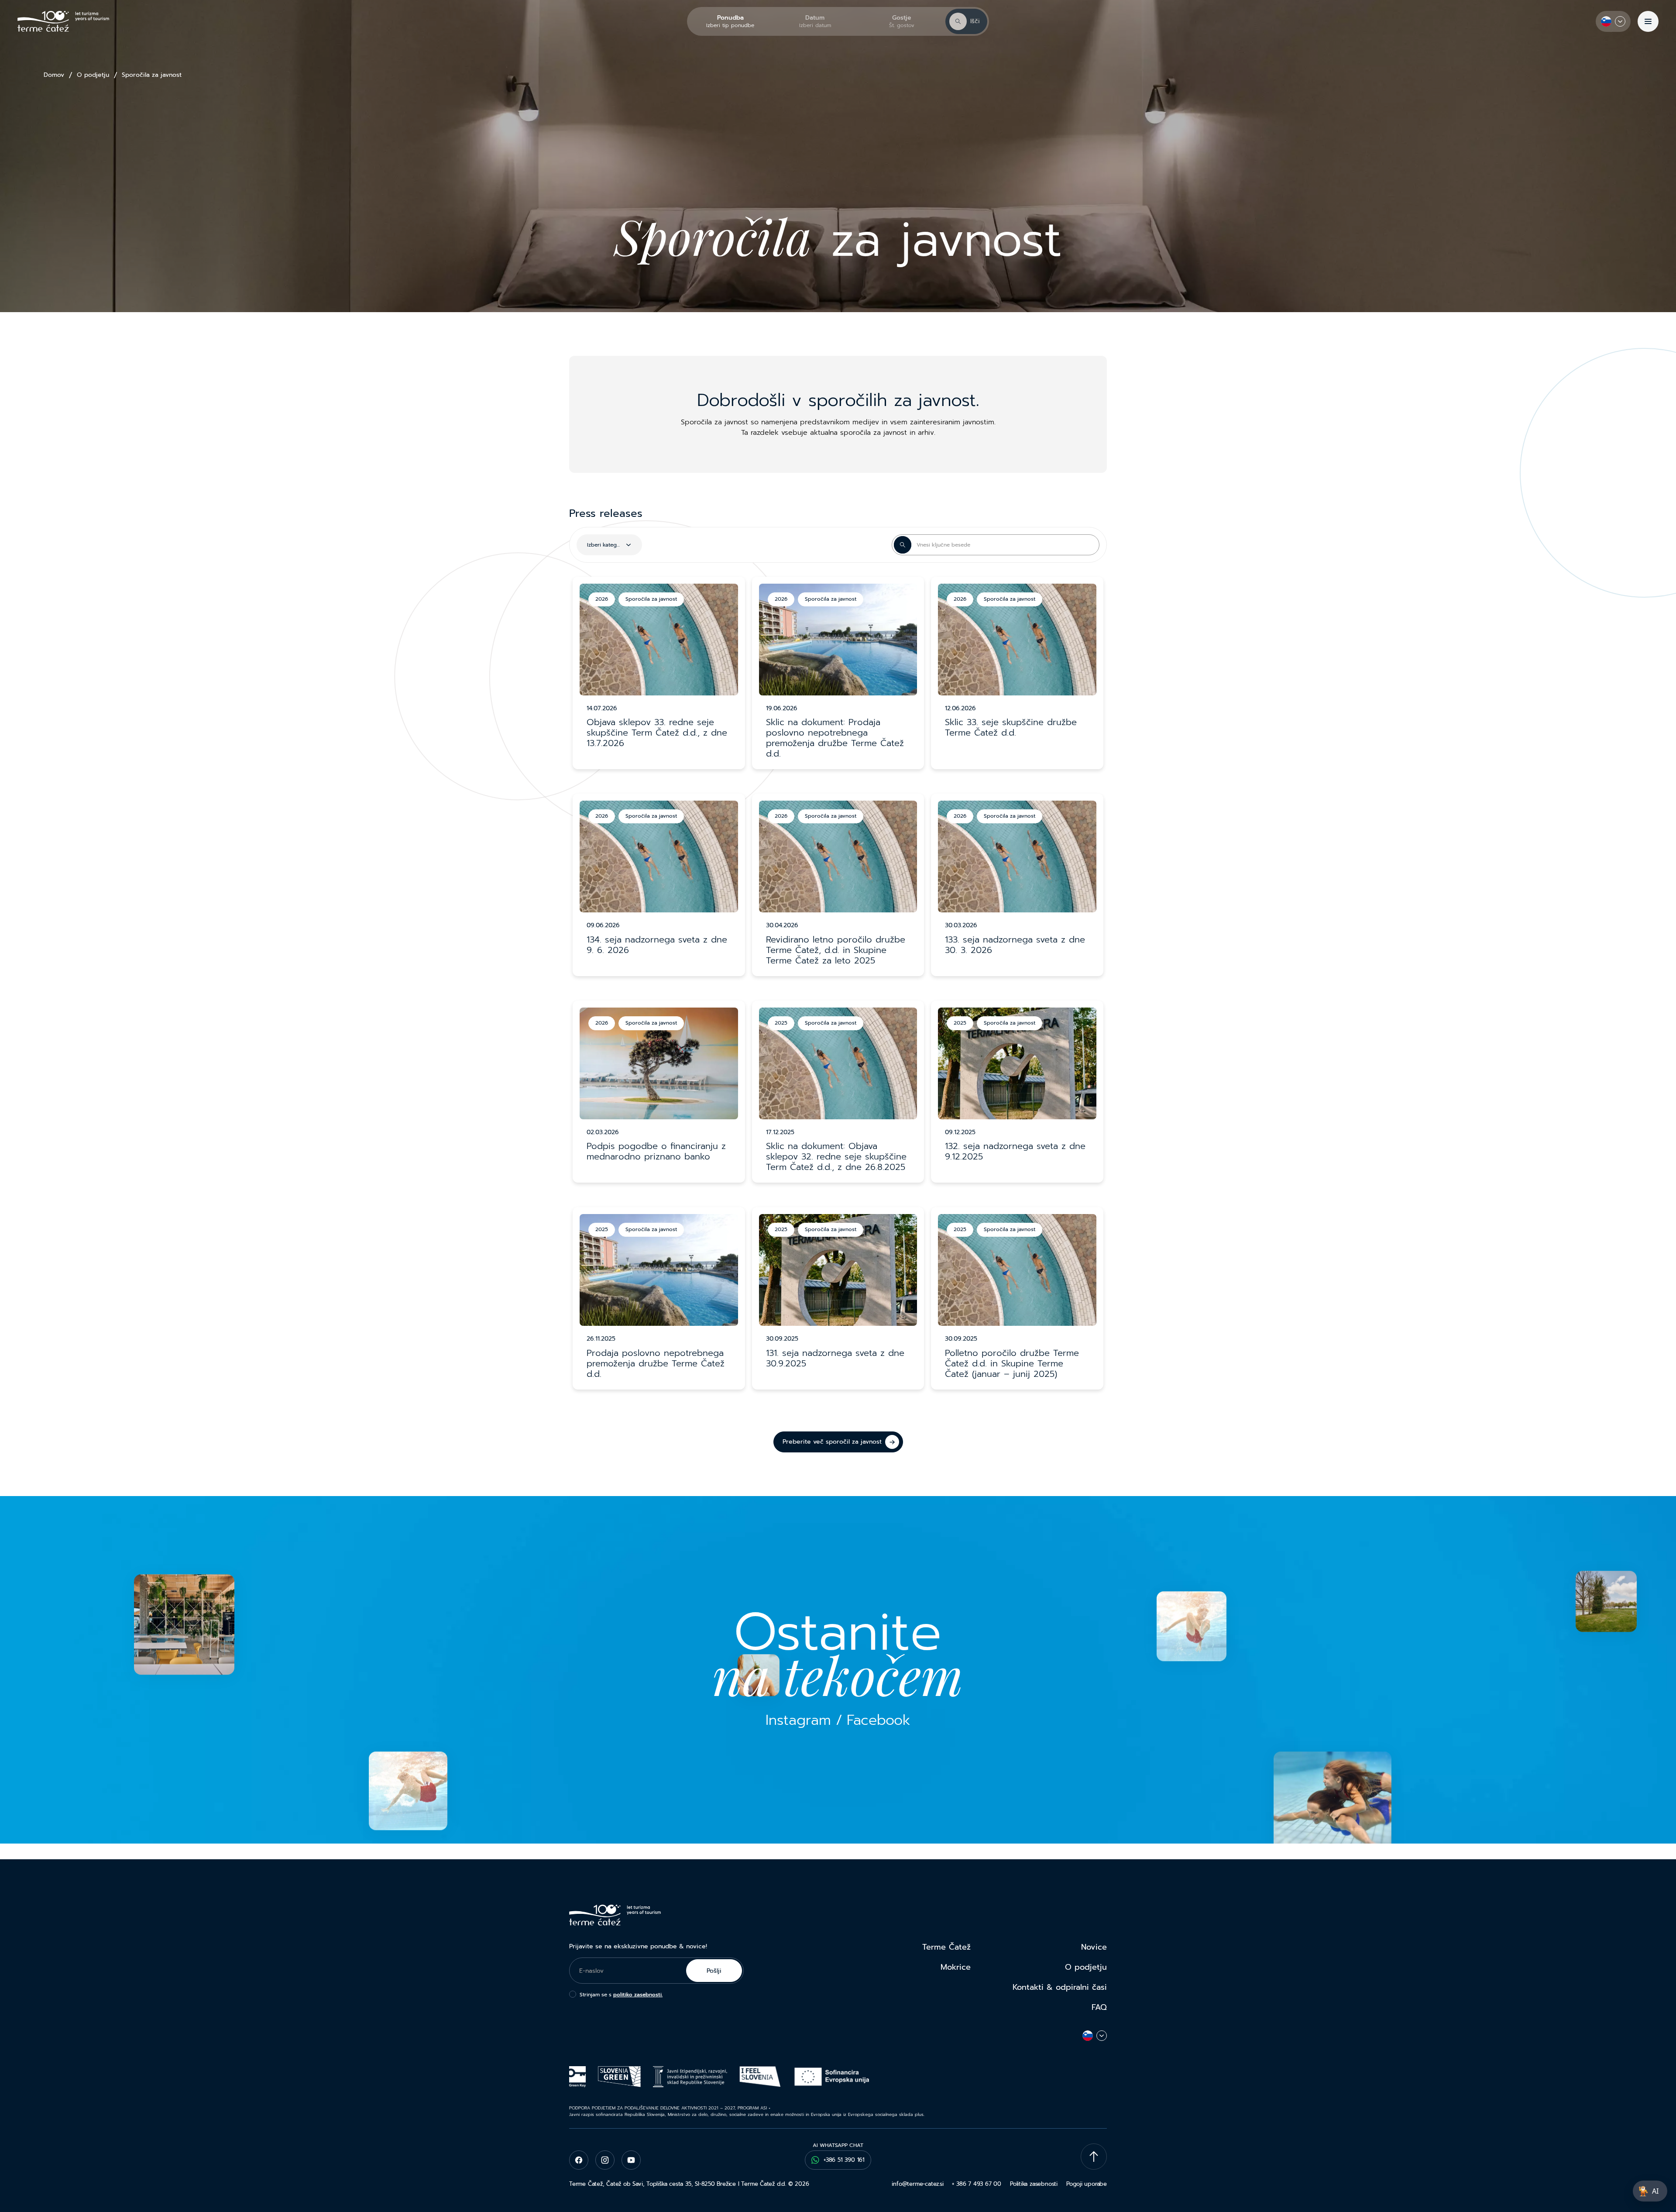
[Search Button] (903, 545)
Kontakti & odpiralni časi (1060, 1987)
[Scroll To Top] (1094, 2157)
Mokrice (956, 1967)
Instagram (798, 1720)
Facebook (879, 1720)
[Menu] (1648, 21)
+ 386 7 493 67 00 (976, 2184)
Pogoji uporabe (1087, 2184)
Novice (1094, 1947)
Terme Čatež (946, 1947)
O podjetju (93, 75)
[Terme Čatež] (63, 21)
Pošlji (714, 1971)
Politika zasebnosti (1034, 2184)
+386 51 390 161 (844, 2160)
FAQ (1099, 2007)
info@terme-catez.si (917, 2184)
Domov (54, 75)
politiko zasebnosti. (638, 1995)
